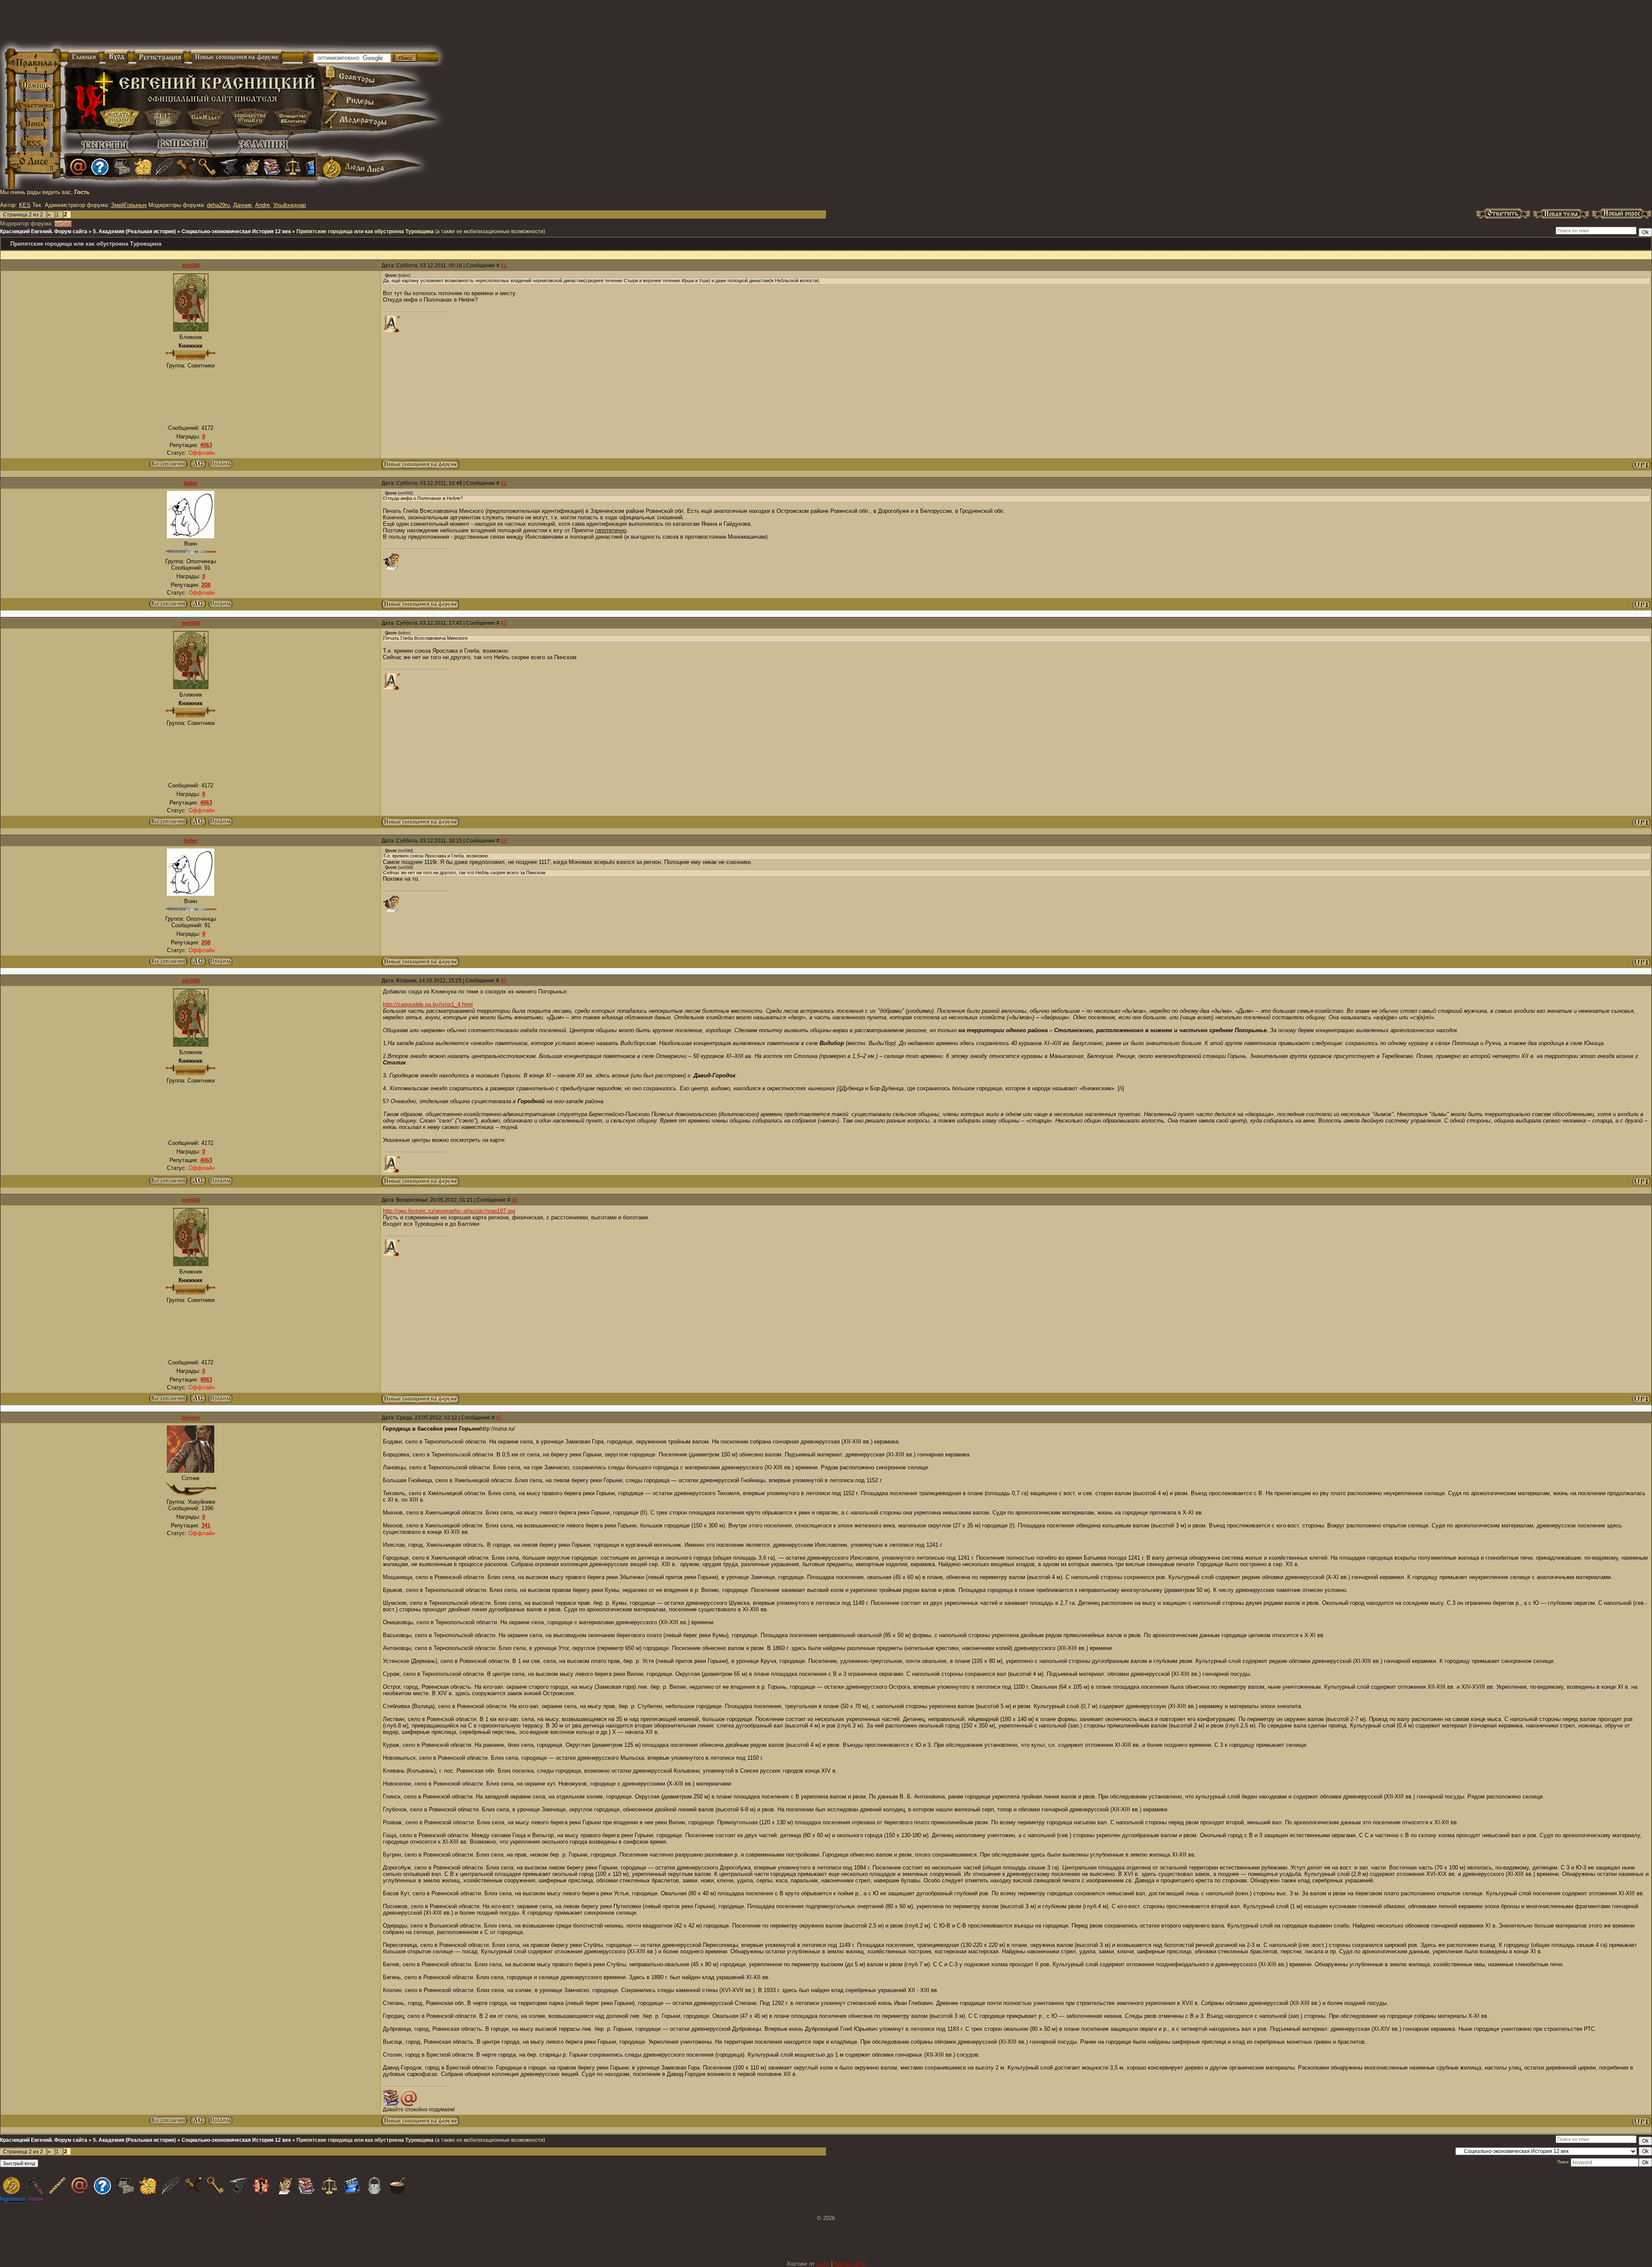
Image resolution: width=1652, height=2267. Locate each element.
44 (504, 841)
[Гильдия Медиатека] (314, 167)
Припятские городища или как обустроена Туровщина (365, 231)
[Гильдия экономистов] (293, 167)
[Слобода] (207, 167)
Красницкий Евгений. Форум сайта (44, 231)
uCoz (823, 2264)
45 (503, 981)
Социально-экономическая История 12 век (236, 231)
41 (504, 265)
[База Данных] (121, 167)
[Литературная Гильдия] (164, 167)
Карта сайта (850, 2264)
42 (504, 483)
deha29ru (218, 205)
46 (515, 1200)
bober (191, 483)
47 (499, 1418)
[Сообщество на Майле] (78, 167)
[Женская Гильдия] (143, 167)
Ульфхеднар (290, 205)
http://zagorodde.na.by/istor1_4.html (428, 1004)
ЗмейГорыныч (129, 205)
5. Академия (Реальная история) (134, 231)
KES (25, 205)
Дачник (242, 205)
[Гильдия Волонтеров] (100, 167)
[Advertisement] (724, 26)
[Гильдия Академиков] (250, 167)
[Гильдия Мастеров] (229, 167)
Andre (262, 205)
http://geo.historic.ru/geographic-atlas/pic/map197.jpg (449, 1211)
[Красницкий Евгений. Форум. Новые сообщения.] (420, 467)
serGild (63, 224)
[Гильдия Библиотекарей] (272, 167)
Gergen (191, 1418)
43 (504, 623)
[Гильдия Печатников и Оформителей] (186, 167)
